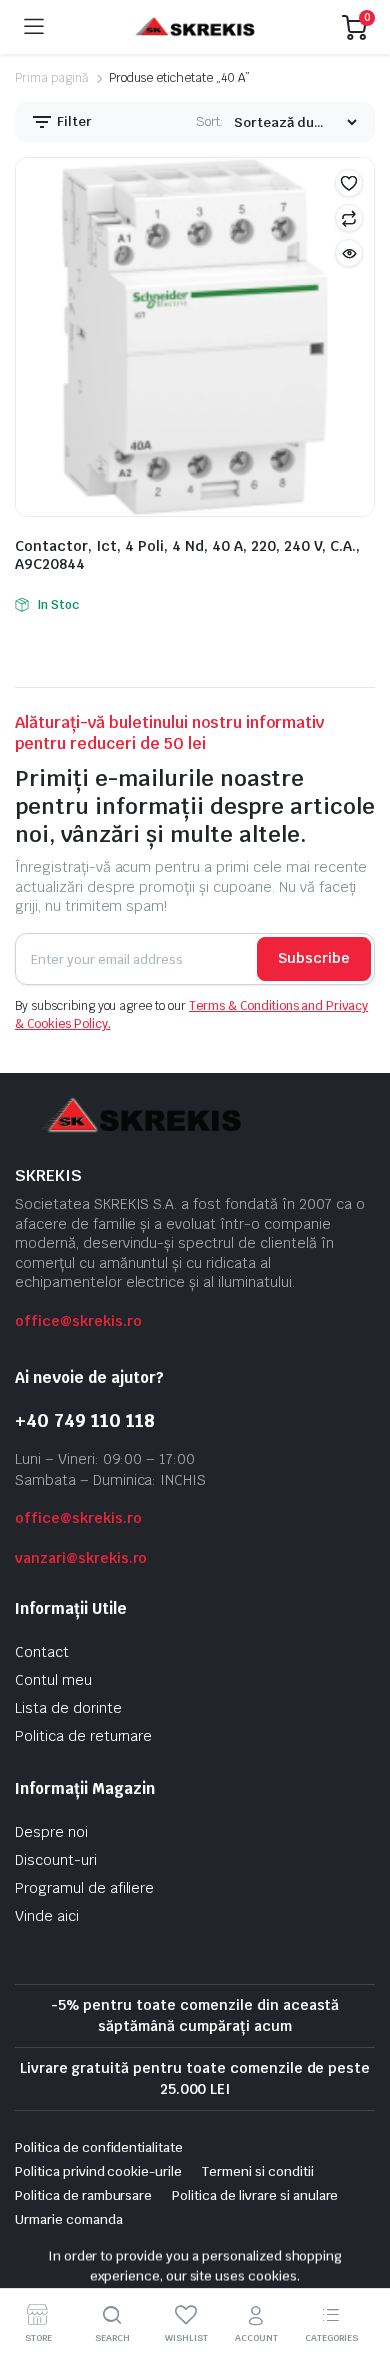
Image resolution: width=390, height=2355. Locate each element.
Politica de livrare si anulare (255, 2195)
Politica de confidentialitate (99, 2147)
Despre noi (51, 1832)
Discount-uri (56, 1860)
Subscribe (314, 958)
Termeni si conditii (257, 2171)
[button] (349, 183)
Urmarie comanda (69, 2219)
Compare (349, 218)
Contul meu (53, 1680)
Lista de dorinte (68, 1708)
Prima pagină (52, 78)
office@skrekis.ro (78, 1321)
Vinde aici (47, 1916)
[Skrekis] (193, 27)
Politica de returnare (83, 1736)
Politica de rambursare (83, 2195)
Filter (73, 121)
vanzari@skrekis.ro (81, 1558)
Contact (42, 1652)
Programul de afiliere (84, 1888)
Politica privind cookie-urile (98, 2171)
